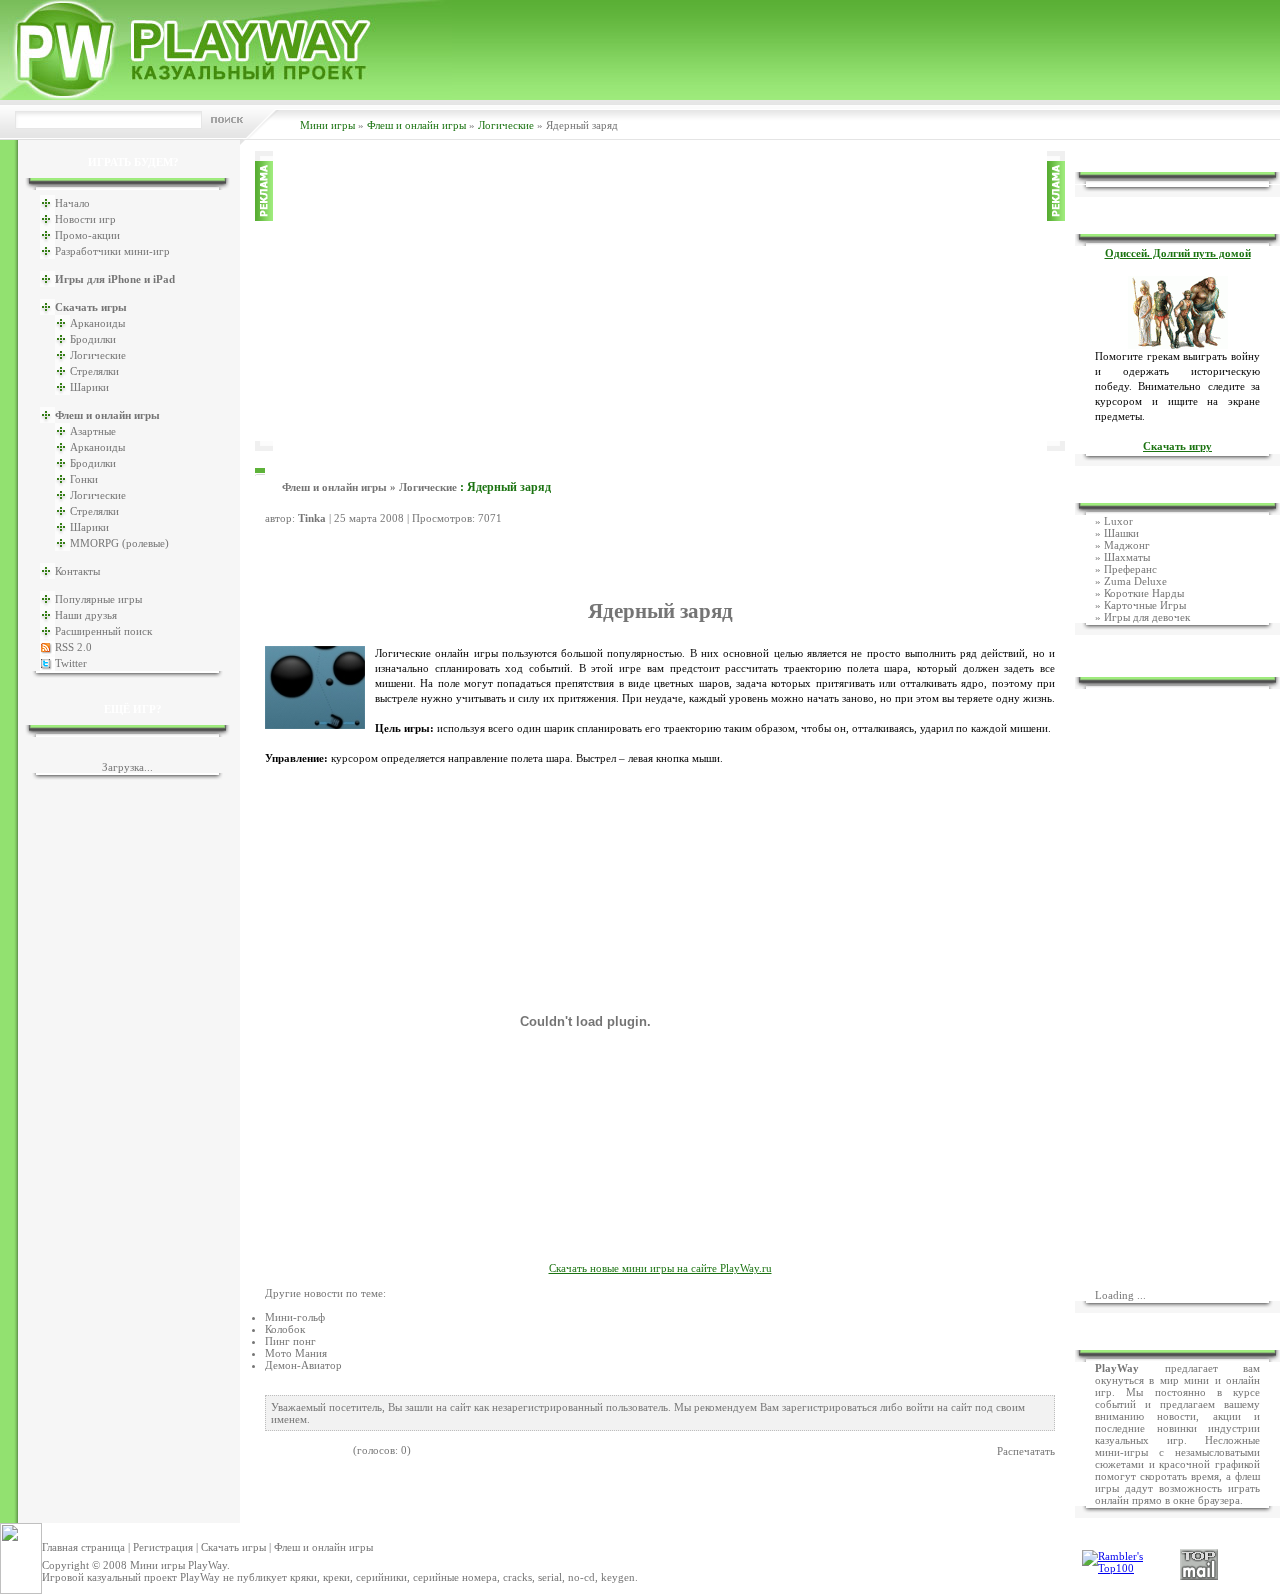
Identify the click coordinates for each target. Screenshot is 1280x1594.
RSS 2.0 (73, 647)
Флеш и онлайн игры (416, 125)
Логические (506, 125)
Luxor (1118, 521)
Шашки (1121, 533)
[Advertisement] (660, 301)
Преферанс (1130, 569)
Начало (72, 203)
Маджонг (1127, 545)
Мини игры (327, 125)
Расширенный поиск (103, 631)
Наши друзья (86, 615)
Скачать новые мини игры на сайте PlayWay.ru (660, 1268)
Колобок (285, 1329)
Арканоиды (97, 323)
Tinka (312, 518)
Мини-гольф (295, 1317)
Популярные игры (98, 599)
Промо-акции (87, 235)
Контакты (77, 571)
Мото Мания (296, 1353)
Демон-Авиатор (303, 1365)
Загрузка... (127, 767)
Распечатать (1026, 1451)
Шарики (89, 387)
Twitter (71, 663)
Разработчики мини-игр (112, 251)
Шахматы (1127, 557)
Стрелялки (94, 371)
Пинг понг (290, 1341)
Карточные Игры (1145, 605)
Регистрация (163, 1547)
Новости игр (85, 219)
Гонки (84, 479)
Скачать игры (233, 1547)
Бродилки (93, 339)
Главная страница (83, 1547)
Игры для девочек (1147, 617)
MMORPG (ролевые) (119, 543)
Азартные (93, 431)
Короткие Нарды (1144, 593)
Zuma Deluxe (1135, 581)
